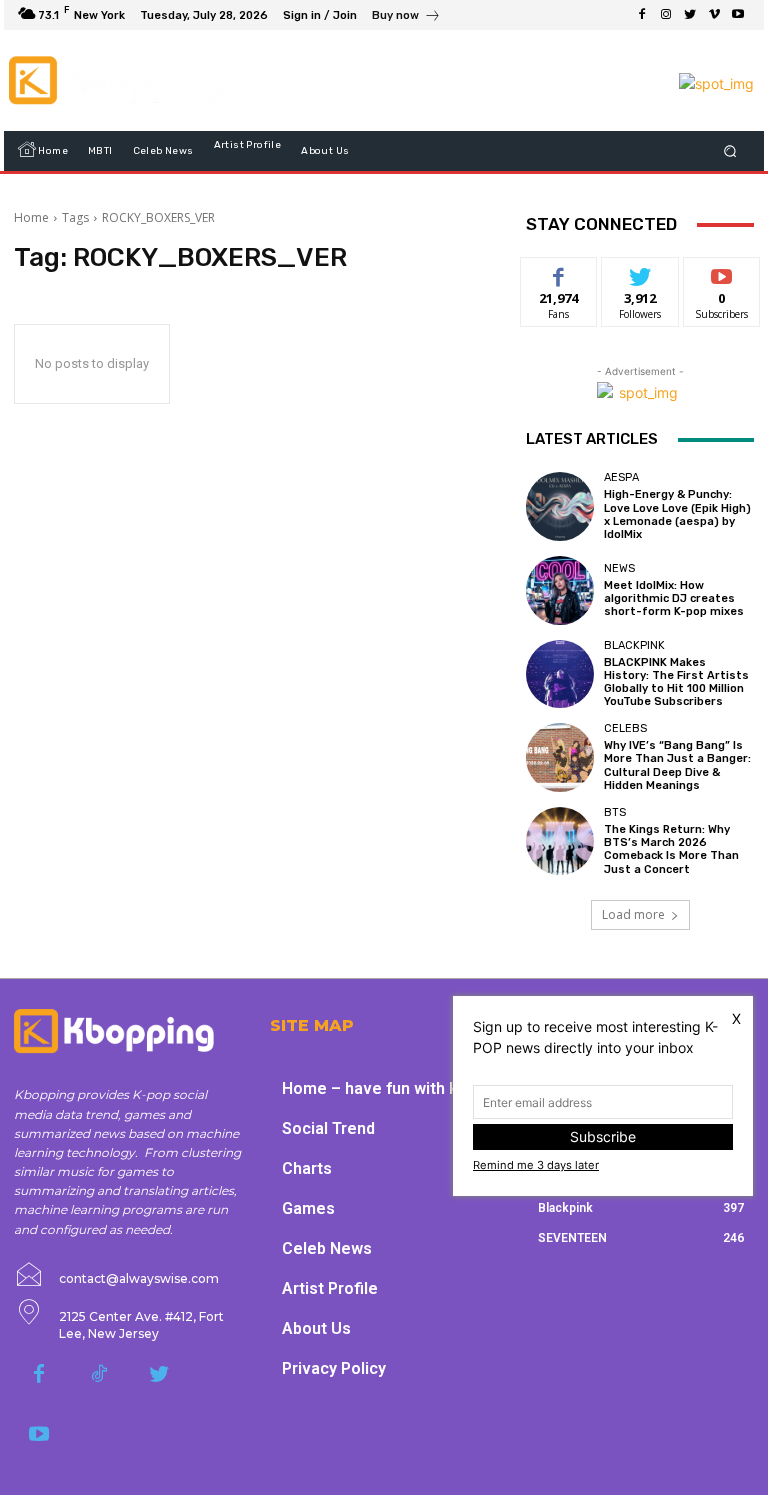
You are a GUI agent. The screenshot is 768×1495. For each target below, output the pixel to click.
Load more (633, 914)
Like (559, 272)
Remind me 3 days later (536, 1165)
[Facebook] (642, 15)
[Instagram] (666, 15)
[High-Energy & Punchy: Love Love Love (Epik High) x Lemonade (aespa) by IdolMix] (560, 506)
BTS (615, 812)
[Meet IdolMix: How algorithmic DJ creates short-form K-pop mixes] (560, 590)
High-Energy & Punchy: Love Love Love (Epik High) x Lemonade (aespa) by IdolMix (677, 514)
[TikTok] (99, 1375)
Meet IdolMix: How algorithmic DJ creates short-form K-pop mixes (674, 598)
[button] (730, 151)
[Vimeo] (714, 15)
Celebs (625, 728)
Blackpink (634, 645)
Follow (640, 272)
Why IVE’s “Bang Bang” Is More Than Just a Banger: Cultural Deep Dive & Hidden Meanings (677, 765)
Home (31, 217)
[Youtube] (738, 15)
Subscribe (722, 272)
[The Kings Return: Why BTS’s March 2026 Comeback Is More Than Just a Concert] (560, 841)
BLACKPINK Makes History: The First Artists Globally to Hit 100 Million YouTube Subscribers (676, 682)
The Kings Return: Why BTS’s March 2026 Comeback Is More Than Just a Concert (671, 849)
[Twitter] (690, 15)
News (619, 568)
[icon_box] (406, 17)
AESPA (621, 477)
